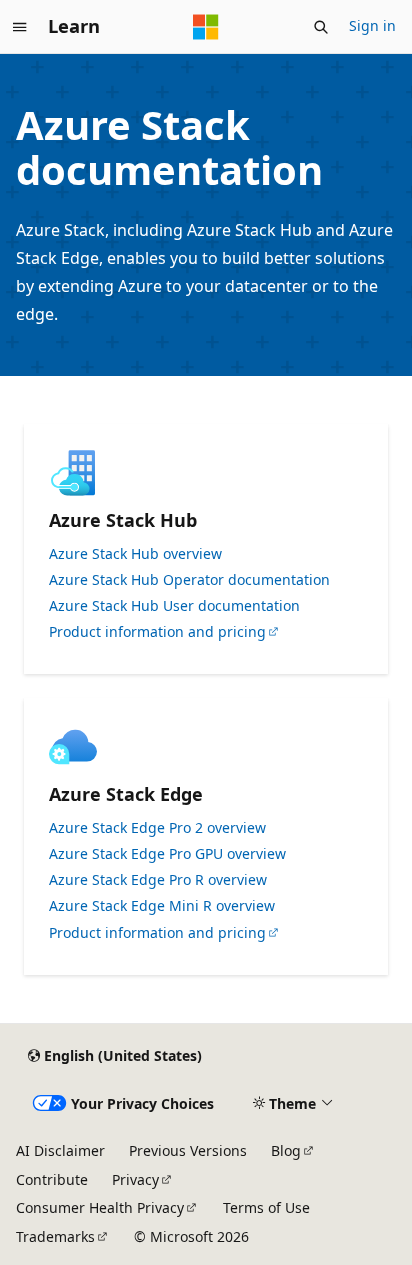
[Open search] (321, 27)
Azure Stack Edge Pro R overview (158, 880)
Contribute (52, 1179)
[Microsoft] (206, 27)
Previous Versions (188, 1150)
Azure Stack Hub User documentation (174, 606)
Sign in (372, 25)
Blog (286, 1150)
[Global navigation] (20, 27)
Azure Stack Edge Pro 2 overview (157, 828)
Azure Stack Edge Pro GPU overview (167, 854)
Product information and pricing (157, 632)
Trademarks (55, 1236)
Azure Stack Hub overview (135, 554)
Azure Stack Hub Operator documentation (189, 580)
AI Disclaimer (60, 1150)
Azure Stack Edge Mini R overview (162, 906)
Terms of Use (266, 1207)
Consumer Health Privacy (100, 1207)
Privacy (135, 1179)
